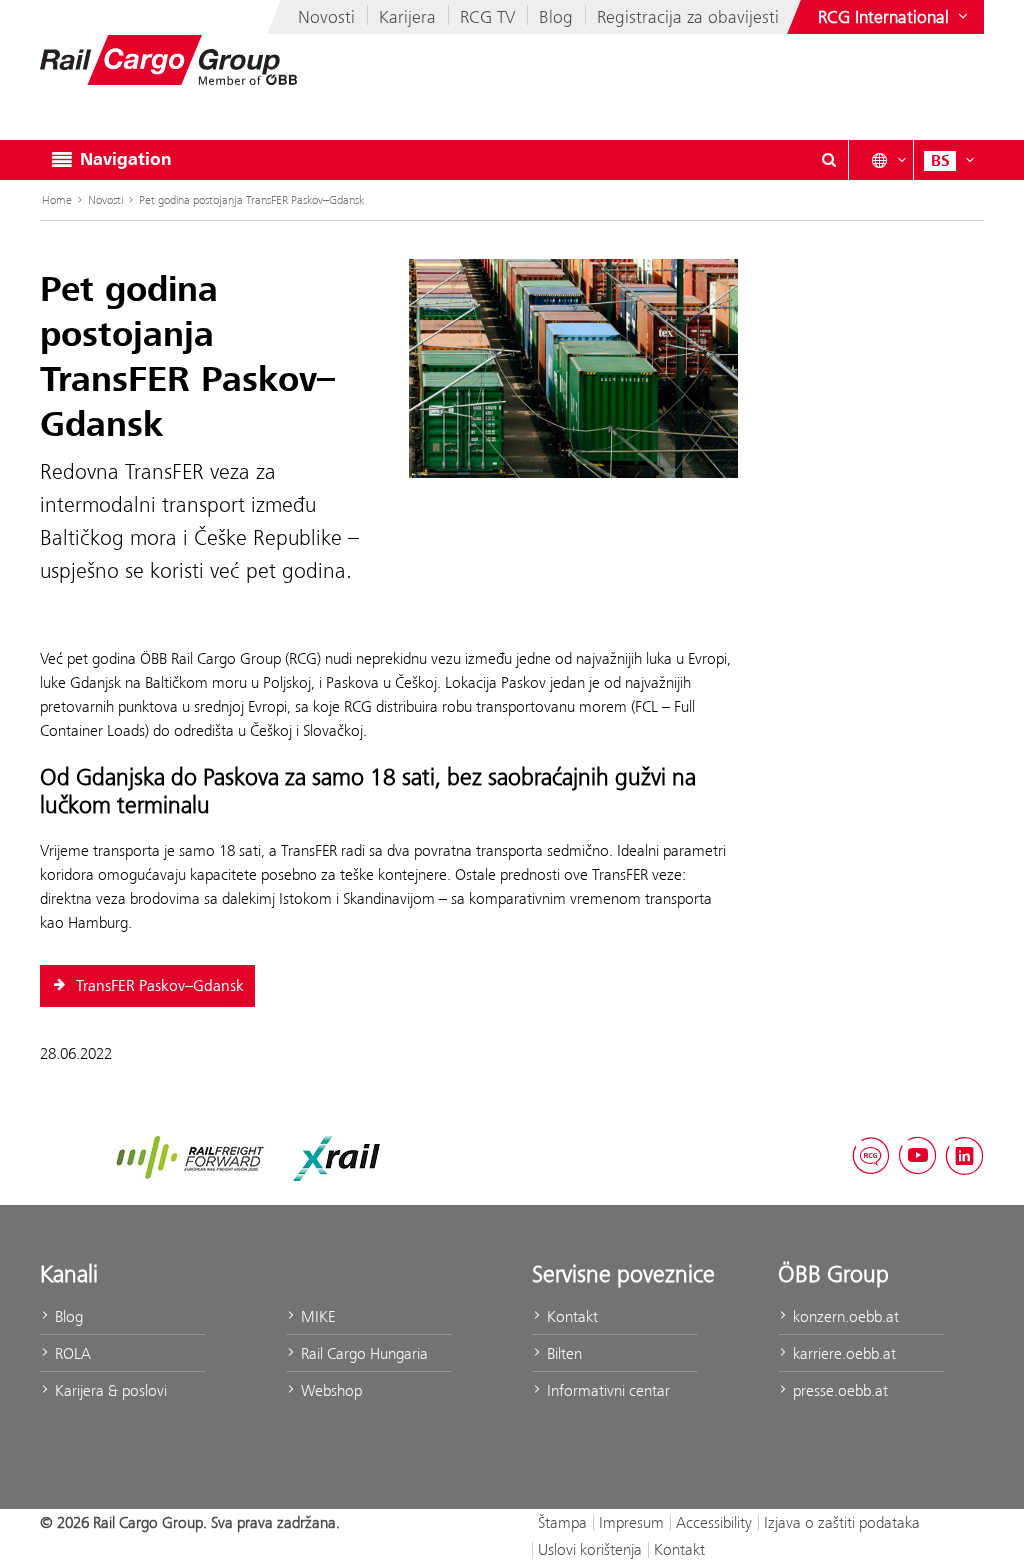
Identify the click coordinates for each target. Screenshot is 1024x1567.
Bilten (562, 1353)
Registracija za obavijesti (688, 17)
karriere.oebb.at (842, 1353)
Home (57, 200)
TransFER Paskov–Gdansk (158, 986)
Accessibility (714, 1522)
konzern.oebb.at (844, 1316)
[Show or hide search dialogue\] (829, 160)
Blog (556, 17)
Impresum (631, 1522)
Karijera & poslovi (109, 1390)
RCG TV (487, 17)
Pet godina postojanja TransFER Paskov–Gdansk (251, 200)
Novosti (326, 17)
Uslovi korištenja (590, 1549)
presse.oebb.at (838, 1390)
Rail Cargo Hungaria (362, 1353)
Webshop (329, 1390)
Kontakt (570, 1316)
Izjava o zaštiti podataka (842, 1522)
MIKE (316, 1316)
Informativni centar (606, 1390)
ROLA (71, 1353)
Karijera (407, 17)
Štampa (562, 1522)
